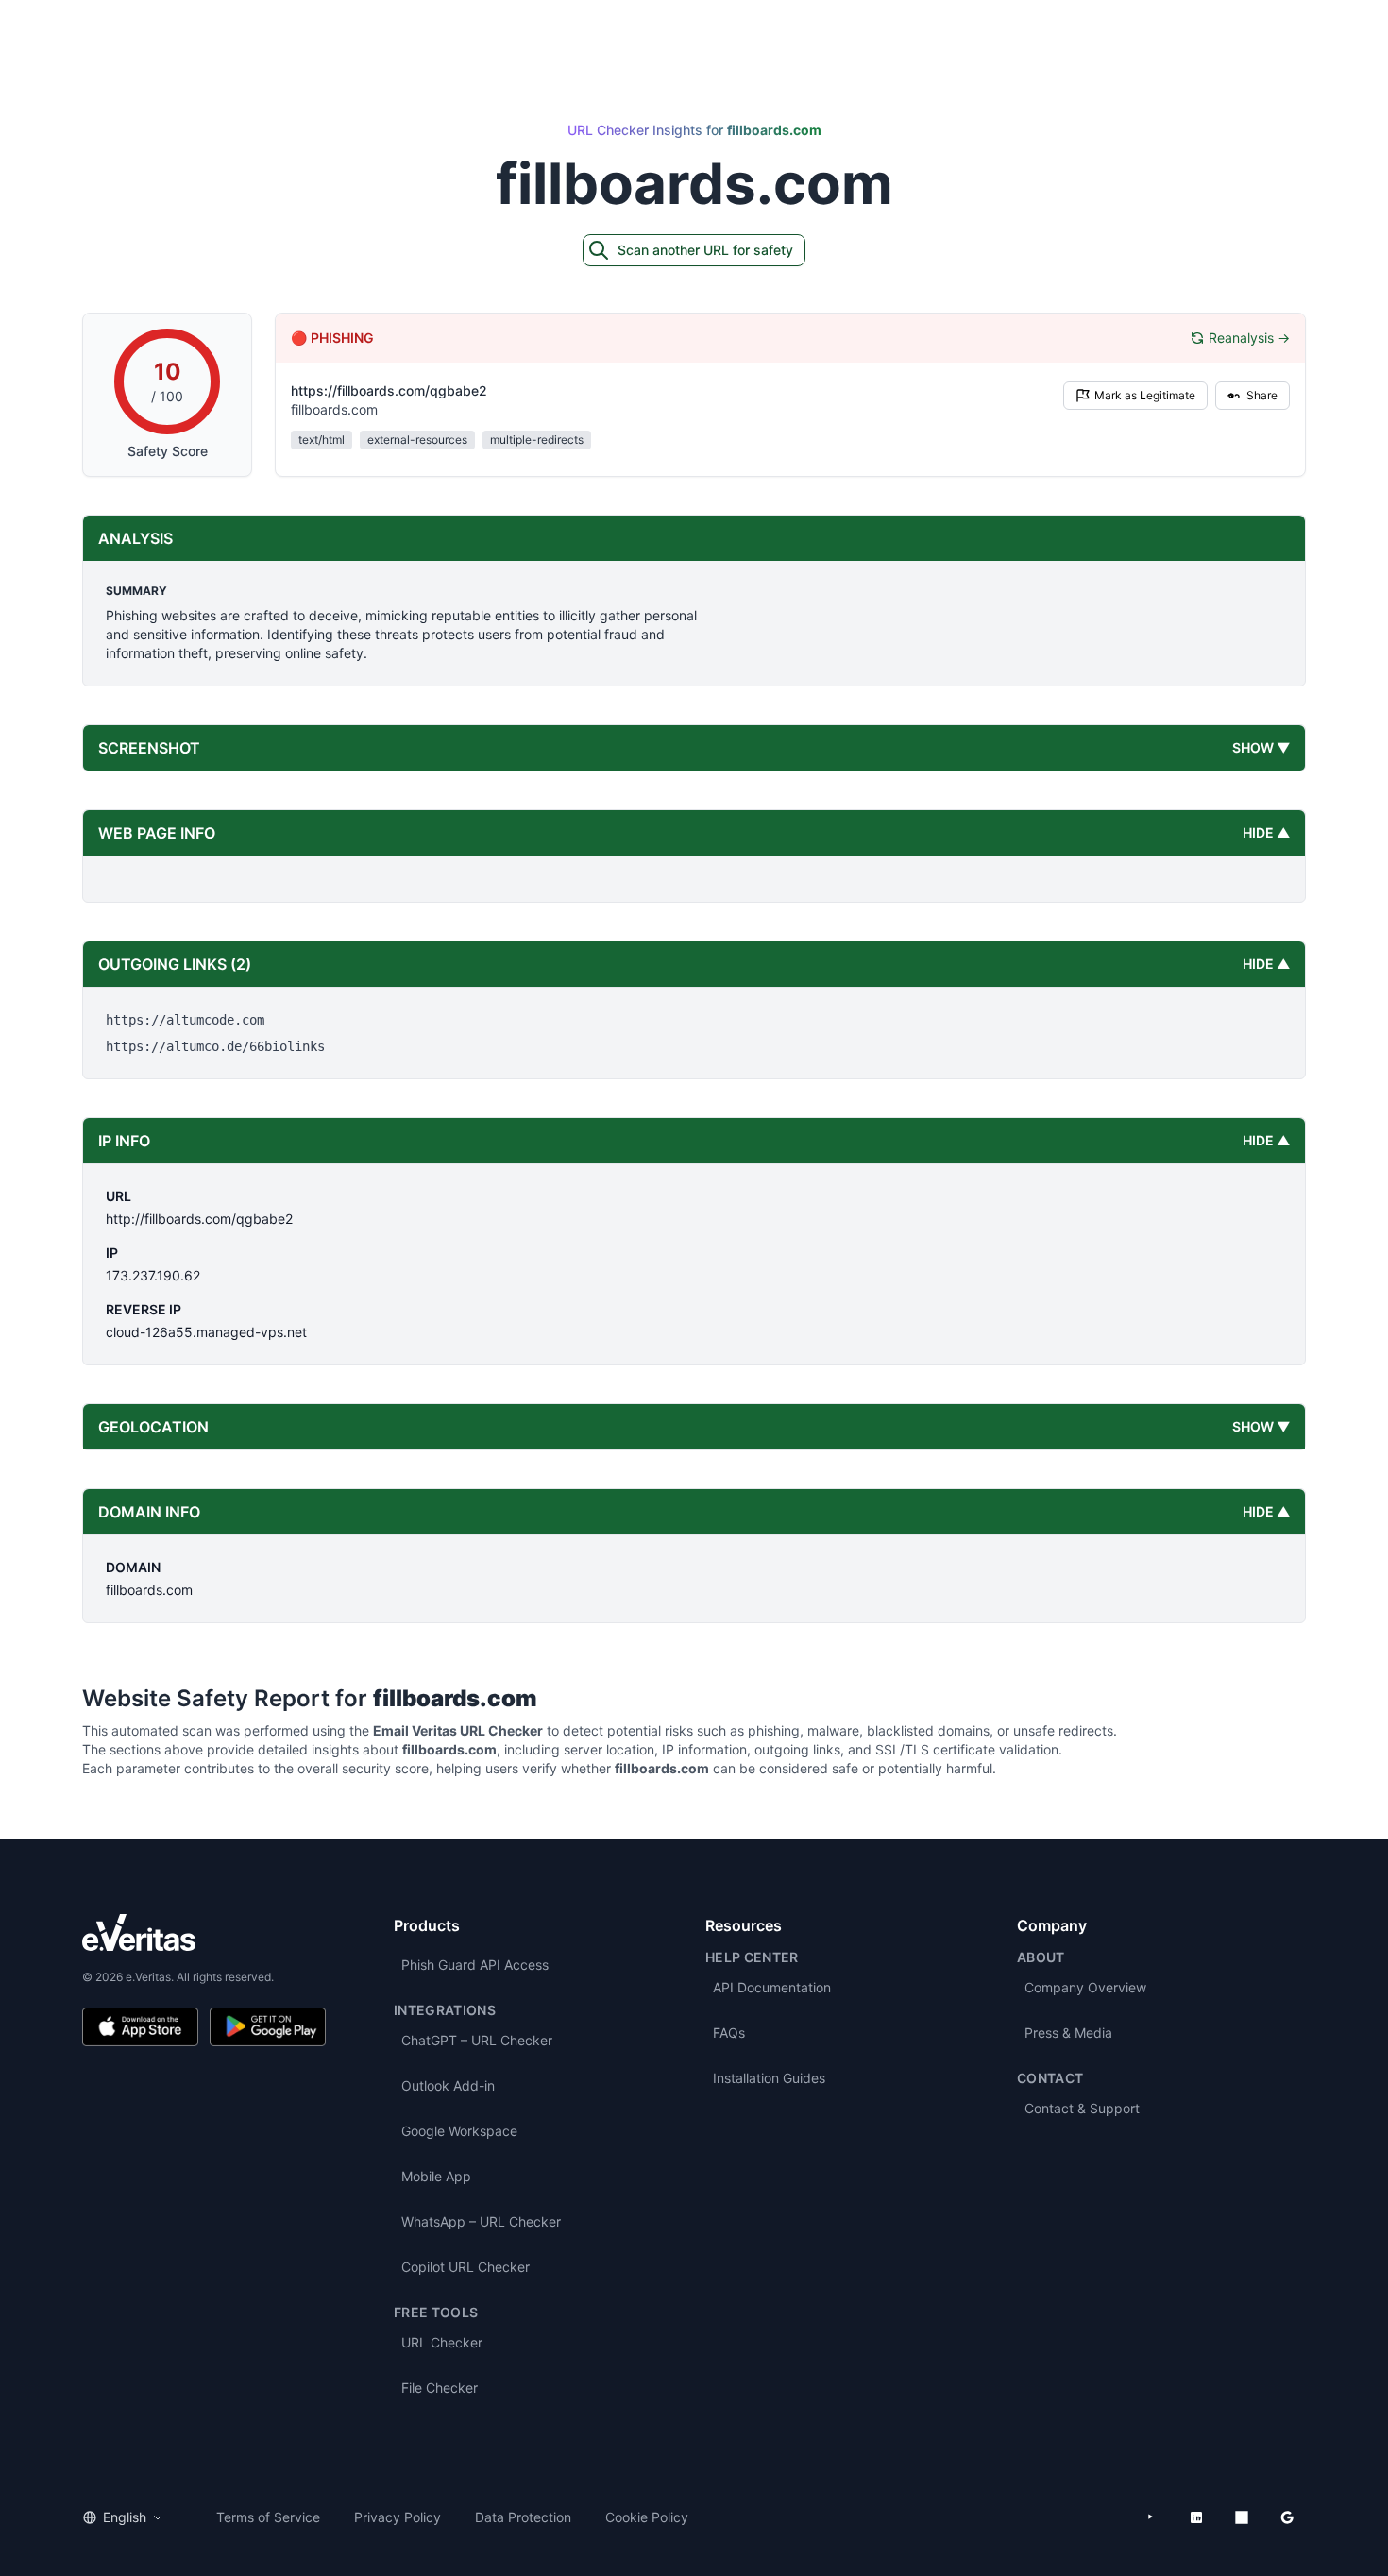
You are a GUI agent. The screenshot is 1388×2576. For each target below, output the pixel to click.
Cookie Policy (647, 2517)
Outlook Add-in (448, 2085)
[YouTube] (1151, 2517)
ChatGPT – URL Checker (477, 2040)
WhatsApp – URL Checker (481, 2221)
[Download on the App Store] (140, 2027)
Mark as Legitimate (1145, 395)
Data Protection (523, 2517)
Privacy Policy (398, 2517)
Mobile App (436, 2176)
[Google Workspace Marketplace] (1287, 2517)
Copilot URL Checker (465, 2267)
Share (1262, 395)
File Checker (440, 2388)
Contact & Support (1082, 2108)
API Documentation (772, 1987)
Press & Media (1068, 2033)
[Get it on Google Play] (268, 2027)
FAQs (729, 2033)
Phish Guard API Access (475, 1965)
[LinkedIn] (1196, 2517)
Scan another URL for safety (705, 250)
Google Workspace (459, 2131)
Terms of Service (268, 2517)
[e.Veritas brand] (204, 1932)
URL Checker (442, 2342)
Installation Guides (769, 2078)
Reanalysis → (1249, 338)
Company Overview (1085, 1987)
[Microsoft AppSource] (1242, 2517)
